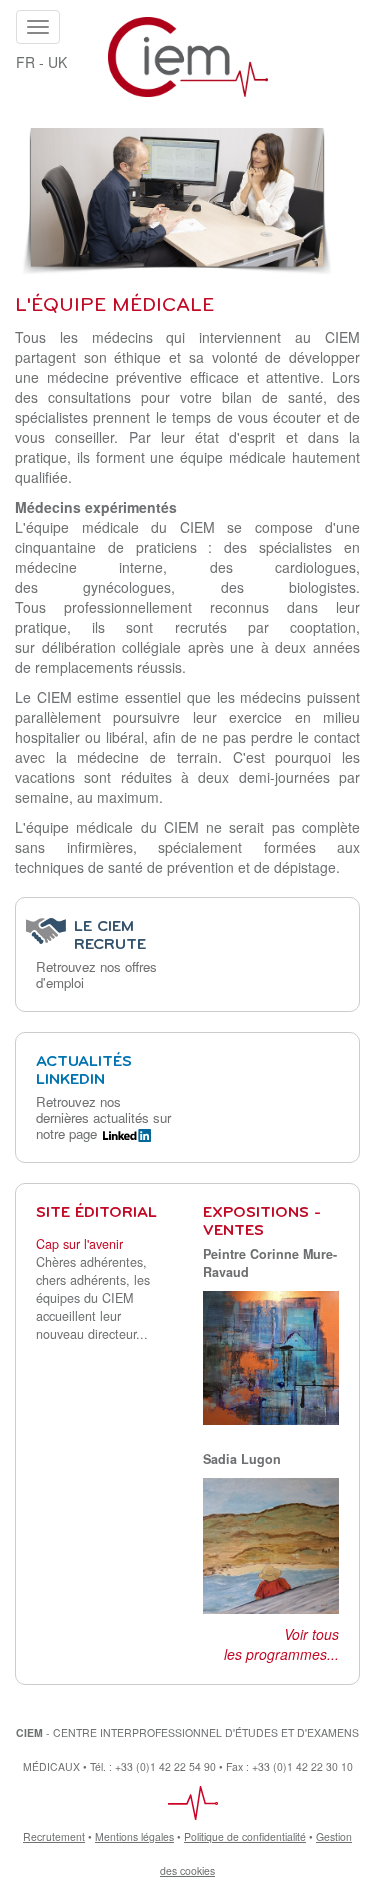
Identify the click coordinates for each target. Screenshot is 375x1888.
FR (25, 62)
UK (57, 62)
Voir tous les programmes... (281, 1644)
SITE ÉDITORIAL (96, 1213)
